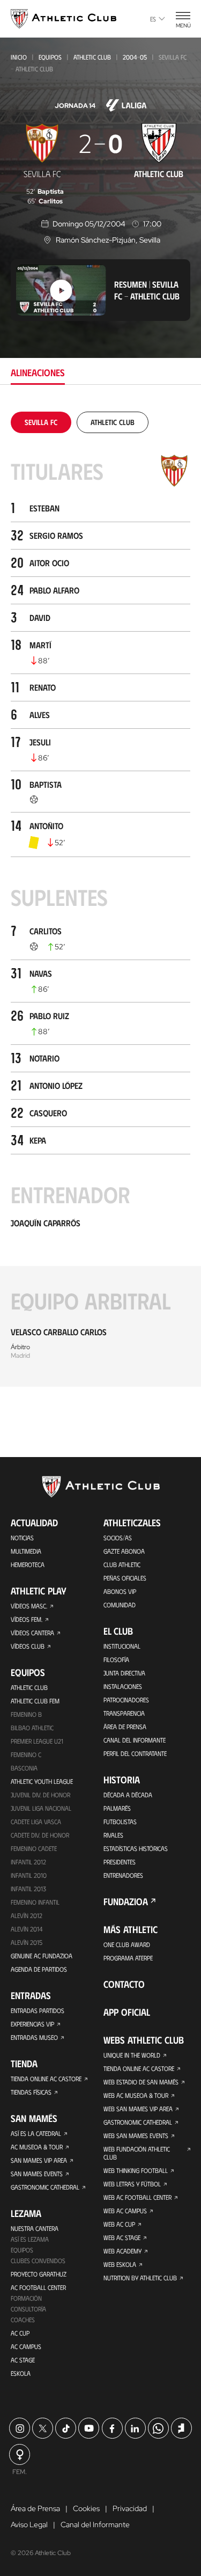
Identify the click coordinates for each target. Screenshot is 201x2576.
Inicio (19, 57)
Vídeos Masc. (29, 1606)
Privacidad (130, 2508)
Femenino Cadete (34, 1848)
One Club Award (127, 1944)
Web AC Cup (119, 2224)
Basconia (24, 1768)
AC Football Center (38, 2287)
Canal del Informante (135, 1740)
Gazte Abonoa (124, 1551)
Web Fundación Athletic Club (137, 2153)
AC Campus (26, 2346)
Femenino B (26, 1714)
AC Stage (23, 2360)
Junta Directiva (124, 1673)
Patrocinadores (126, 1700)
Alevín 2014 (27, 1929)
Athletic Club (92, 57)
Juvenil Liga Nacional (41, 1808)
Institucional (122, 1646)
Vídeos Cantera (32, 1633)
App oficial (127, 2012)
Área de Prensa (125, 1726)
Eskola (21, 2373)
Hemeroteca (28, 1564)
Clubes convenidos (38, 2260)
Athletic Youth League (42, 1781)
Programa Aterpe (128, 1958)
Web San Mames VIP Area (138, 2109)
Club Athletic (122, 1564)
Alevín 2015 (27, 1942)
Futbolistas (120, 1821)
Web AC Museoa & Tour (136, 2095)
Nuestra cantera (35, 2228)
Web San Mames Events (136, 2135)
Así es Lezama (30, 2239)
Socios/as (118, 1538)
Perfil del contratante (135, 1753)
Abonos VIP (120, 1591)
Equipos (50, 57)
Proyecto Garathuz (39, 2274)
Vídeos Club (28, 1646)
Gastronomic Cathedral (45, 2187)
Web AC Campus (125, 2211)
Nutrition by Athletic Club (140, 2278)
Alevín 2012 (27, 1915)
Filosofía (116, 1659)
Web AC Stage (122, 2237)
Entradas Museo (34, 2037)
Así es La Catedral (36, 2133)
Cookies (86, 2508)
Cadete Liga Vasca (36, 1821)
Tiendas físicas (31, 2092)
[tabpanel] (100, 899)
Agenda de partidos (39, 1969)
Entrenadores (123, 1875)
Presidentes (120, 1862)
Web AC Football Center (137, 2197)
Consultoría (28, 2309)
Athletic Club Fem (35, 1701)
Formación (26, 2298)
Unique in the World (132, 2055)
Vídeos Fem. (27, 1619)
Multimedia (26, 1551)
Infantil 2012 (28, 1862)
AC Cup (20, 2333)
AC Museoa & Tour (37, 2147)
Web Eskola (120, 2264)
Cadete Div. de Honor (40, 1835)
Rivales (113, 1835)
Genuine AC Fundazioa (42, 1956)
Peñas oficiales (125, 1578)
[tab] (41, 422)
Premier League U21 (37, 1741)
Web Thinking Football (136, 2170)
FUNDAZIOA (126, 1901)
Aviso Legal (29, 2524)
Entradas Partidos (38, 2010)
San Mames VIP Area (39, 2160)
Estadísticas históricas (136, 1848)
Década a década (128, 1795)
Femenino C (26, 1754)
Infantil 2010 (29, 1875)
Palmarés (117, 1808)
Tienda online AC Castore (46, 2079)
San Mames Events (37, 2173)
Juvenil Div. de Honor (40, 1795)
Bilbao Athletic (32, 1728)
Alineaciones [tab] (38, 372)
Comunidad (120, 1605)
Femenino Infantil (35, 1902)
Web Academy (122, 2251)
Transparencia (124, 1713)
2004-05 (135, 57)
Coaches (23, 2319)
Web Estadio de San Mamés (141, 2082)
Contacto (124, 1984)
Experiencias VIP (32, 2024)
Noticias (22, 1538)
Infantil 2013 (28, 1889)
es (153, 19)
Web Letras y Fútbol (132, 2184)
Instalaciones (123, 1686)
